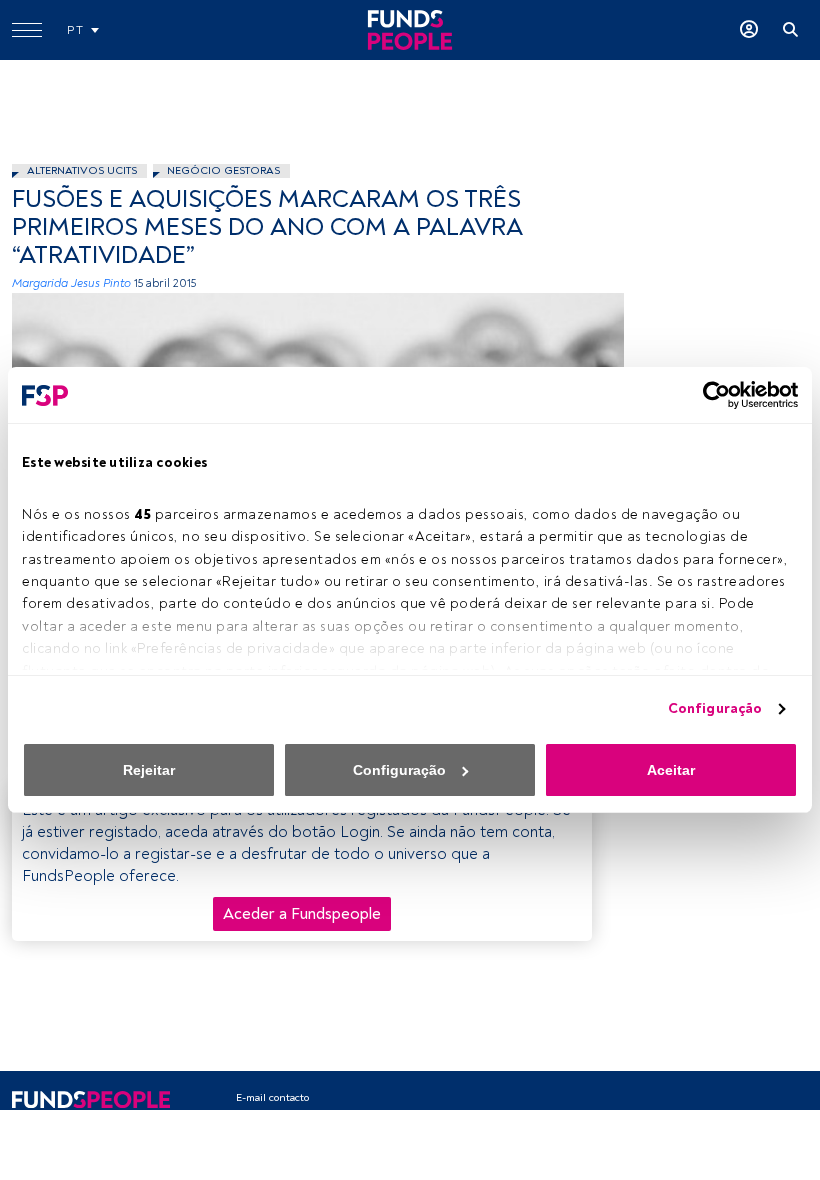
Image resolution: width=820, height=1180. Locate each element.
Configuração (715, 708)
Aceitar (671, 770)
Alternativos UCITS (82, 170)
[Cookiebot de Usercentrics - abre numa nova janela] (710, 395)
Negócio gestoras (223, 170)
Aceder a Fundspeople (302, 914)
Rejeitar (149, 770)
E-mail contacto (272, 1097)
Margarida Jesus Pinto (71, 283)
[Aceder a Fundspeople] (749, 30)
